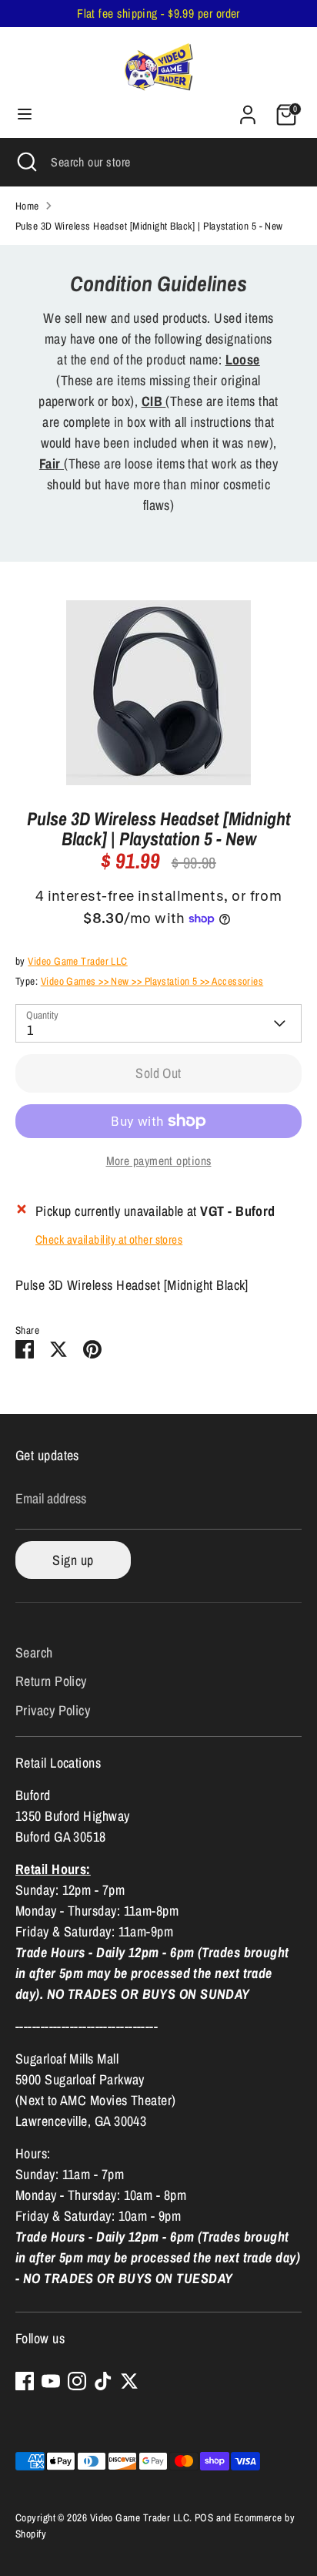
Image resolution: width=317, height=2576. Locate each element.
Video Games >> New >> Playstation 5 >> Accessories (152, 981)
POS (204, 2517)
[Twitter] (129, 2381)
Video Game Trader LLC (77, 961)
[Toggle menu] (25, 114)
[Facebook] (25, 2381)
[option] (158, 693)
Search (34, 1652)
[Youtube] (51, 2381)
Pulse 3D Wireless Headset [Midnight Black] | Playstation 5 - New (149, 226)
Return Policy (51, 1681)
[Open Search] (25, 162)
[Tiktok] (103, 2381)
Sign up (73, 1560)
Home (27, 206)
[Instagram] (77, 2381)
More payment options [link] (159, 1161)
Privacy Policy (53, 1710)
